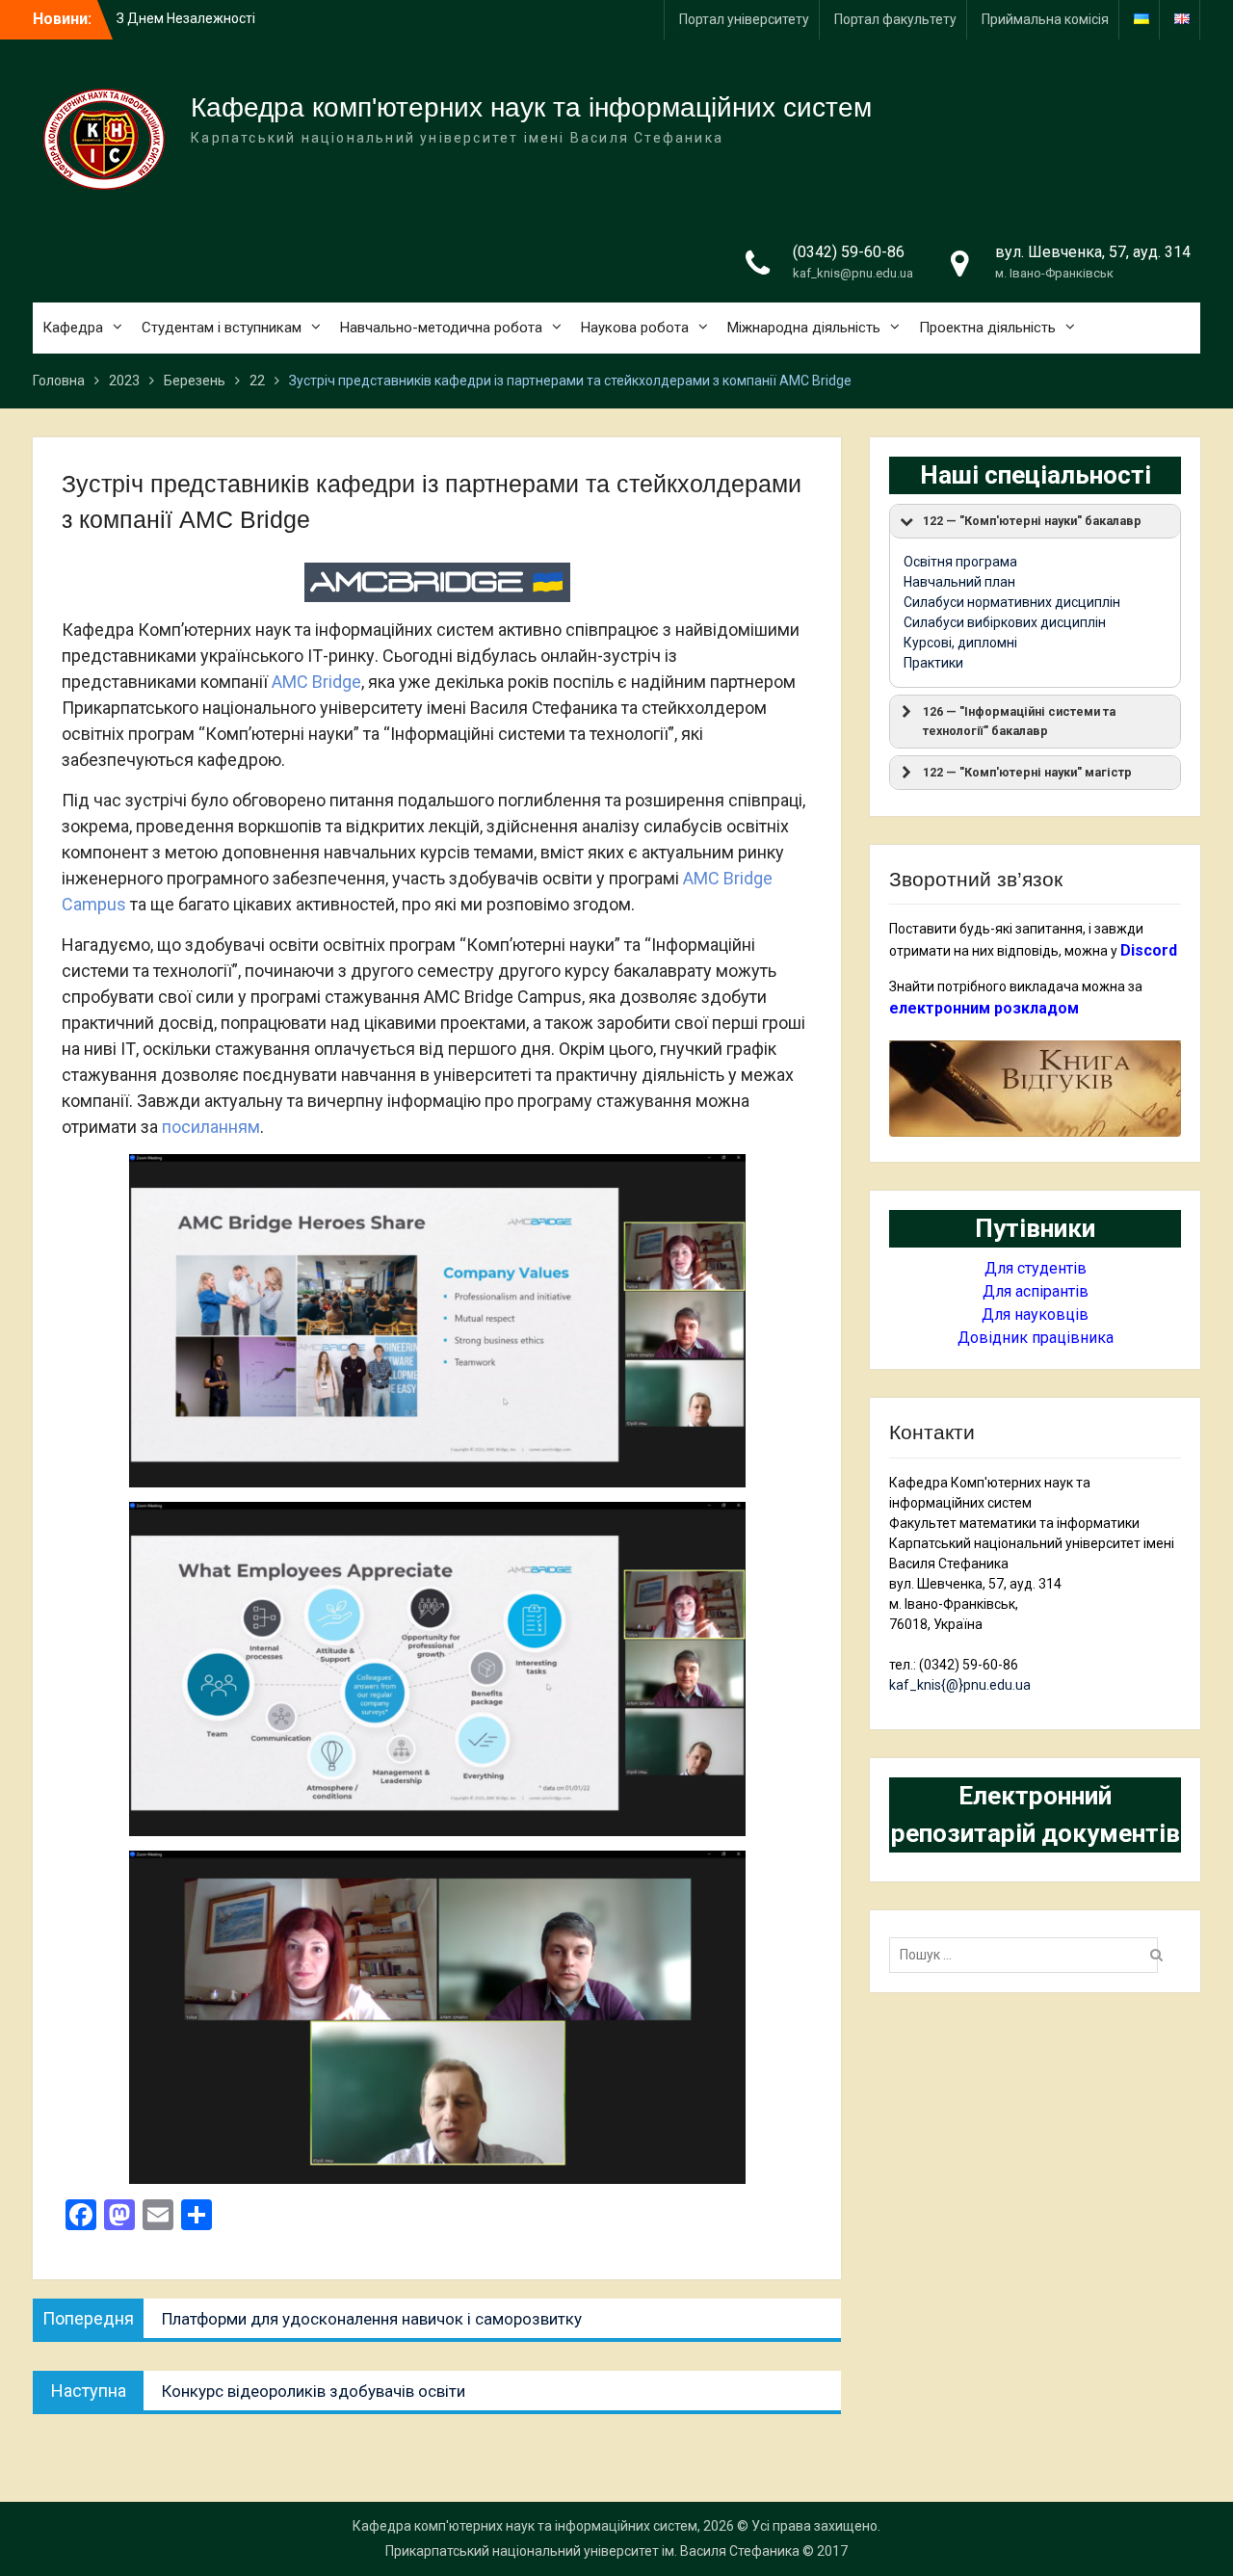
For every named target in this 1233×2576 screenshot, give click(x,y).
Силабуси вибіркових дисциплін (1005, 622)
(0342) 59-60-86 (849, 252)
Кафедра (73, 328)
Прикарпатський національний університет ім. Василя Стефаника (592, 2551)
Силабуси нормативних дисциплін (1012, 602)
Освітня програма (960, 562)
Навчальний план (959, 582)
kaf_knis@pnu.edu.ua (853, 273)
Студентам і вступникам (222, 328)
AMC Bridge (316, 682)
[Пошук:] (1028, 1955)
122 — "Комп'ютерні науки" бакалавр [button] (1032, 521)
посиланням (211, 1127)
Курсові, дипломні (960, 643)
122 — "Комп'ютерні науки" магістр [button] (1027, 772)
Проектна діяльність (987, 328)
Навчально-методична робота (441, 328)
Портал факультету (895, 19)
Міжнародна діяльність (804, 328)
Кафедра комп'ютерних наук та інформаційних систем (531, 107)
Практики (933, 663)
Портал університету (744, 19)
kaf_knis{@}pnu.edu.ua (960, 1685)
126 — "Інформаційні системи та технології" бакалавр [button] (1019, 721)
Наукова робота (635, 328)
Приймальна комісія (1045, 19)
